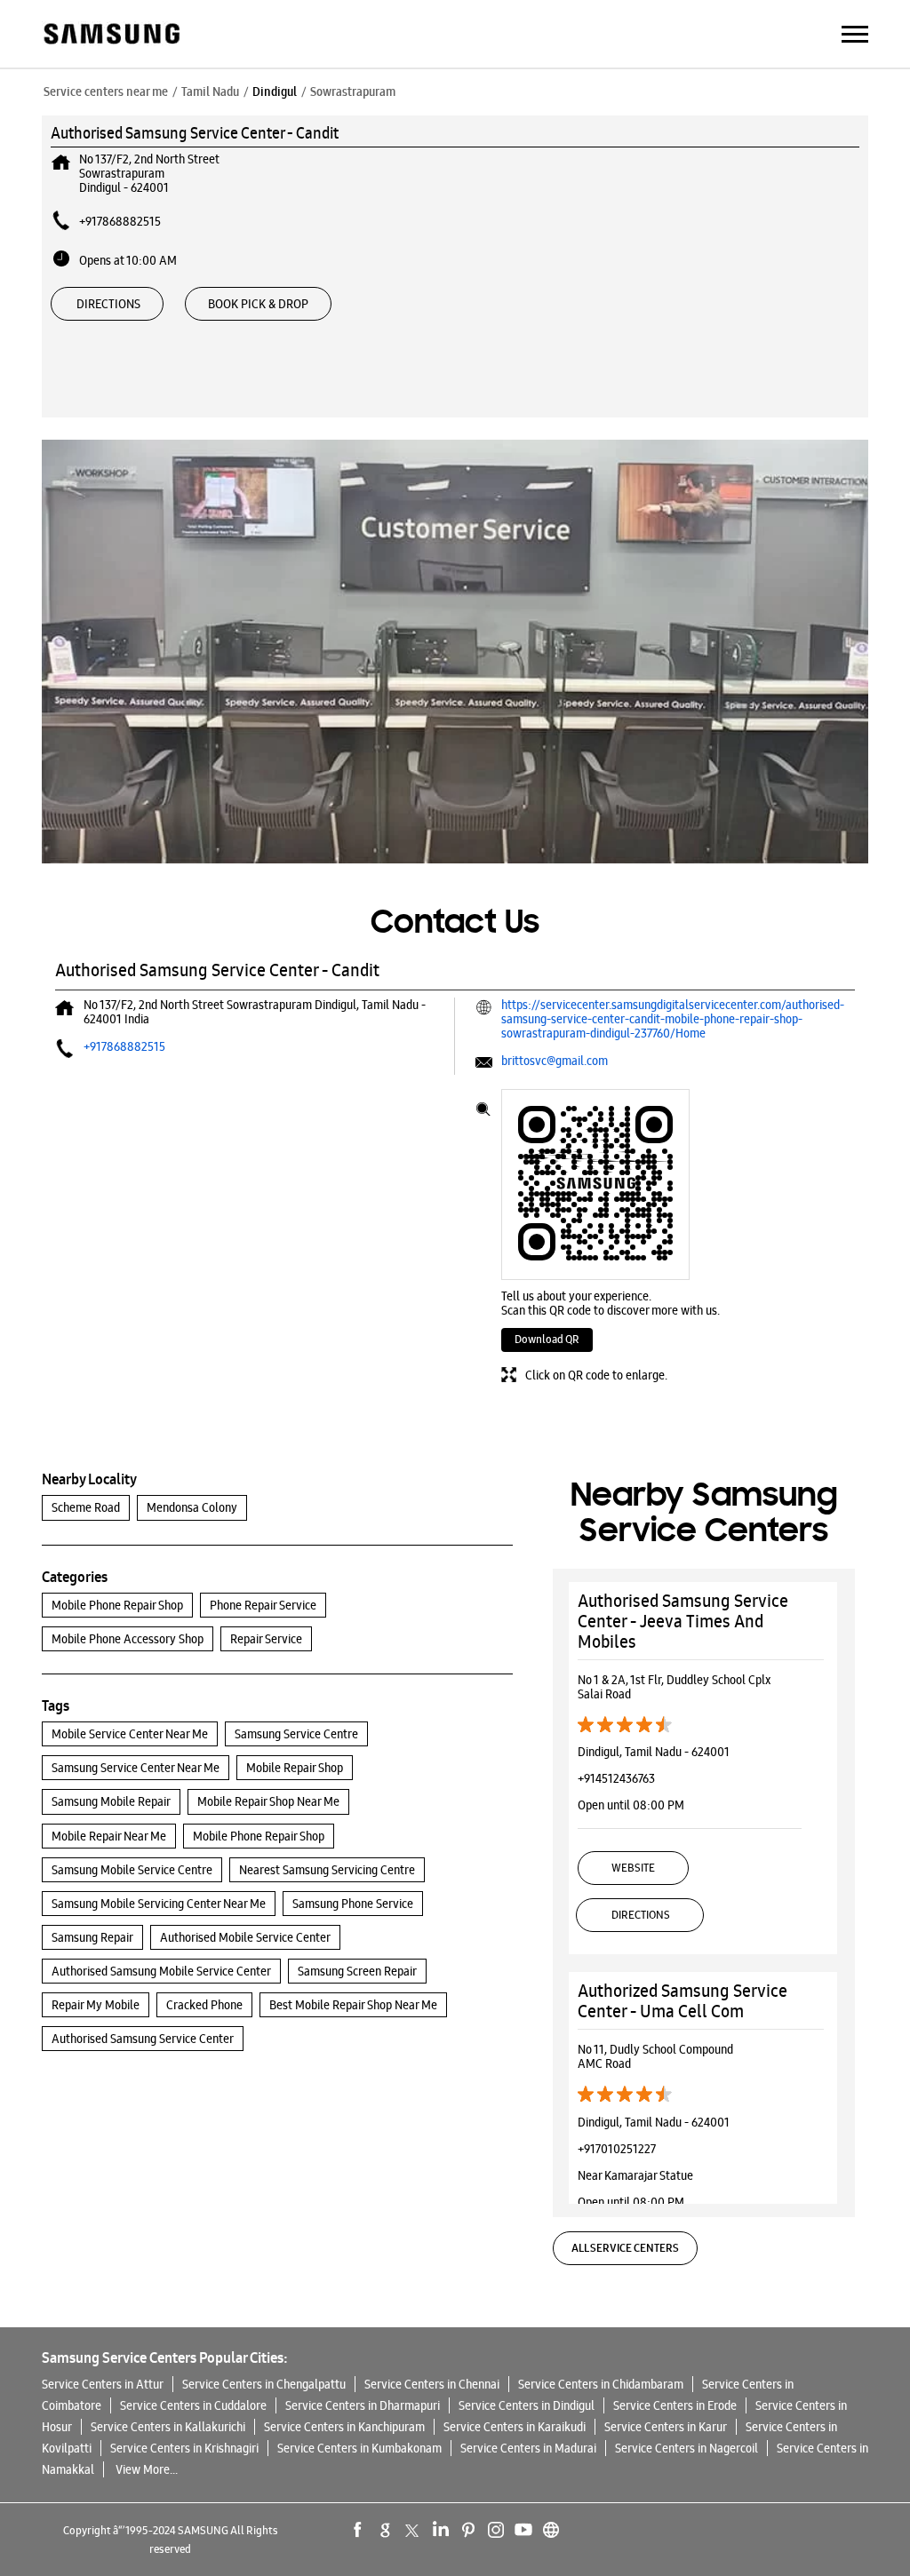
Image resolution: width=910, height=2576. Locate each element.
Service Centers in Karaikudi (515, 2427)
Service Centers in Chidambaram (601, 2384)
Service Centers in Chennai (432, 2384)
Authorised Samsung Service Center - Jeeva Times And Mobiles (683, 1621)
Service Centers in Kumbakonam (359, 2448)
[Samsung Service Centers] (111, 35)
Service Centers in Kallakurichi (168, 2427)
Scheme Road (86, 1507)
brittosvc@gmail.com (555, 1061)
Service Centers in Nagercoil (686, 2448)
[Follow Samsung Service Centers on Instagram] (496, 2530)
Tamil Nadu (210, 91)
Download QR (547, 1339)
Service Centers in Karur (666, 2427)
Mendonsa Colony (192, 1507)
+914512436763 (616, 1778)
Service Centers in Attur (103, 2384)
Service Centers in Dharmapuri (363, 2405)
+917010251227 (617, 2149)
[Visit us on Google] (386, 2530)
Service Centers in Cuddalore (193, 2405)
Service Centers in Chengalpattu (264, 2384)
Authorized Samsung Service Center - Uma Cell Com (682, 2001)
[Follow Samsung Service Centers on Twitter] (413, 2530)
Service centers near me (106, 91)
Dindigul (275, 91)
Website (633, 1868)
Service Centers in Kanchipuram (344, 2427)
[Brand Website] (551, 2530)
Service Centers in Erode (675, 2405)
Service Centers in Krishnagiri (184, 2448)
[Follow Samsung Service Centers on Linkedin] (441, 2530)
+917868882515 (120, 221)
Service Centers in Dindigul (527, 2405)
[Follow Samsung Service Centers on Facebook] (358, 2530)
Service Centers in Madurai (528, 2448)
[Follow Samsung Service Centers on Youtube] (523, 2530)
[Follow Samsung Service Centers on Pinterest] (468, 2530)
